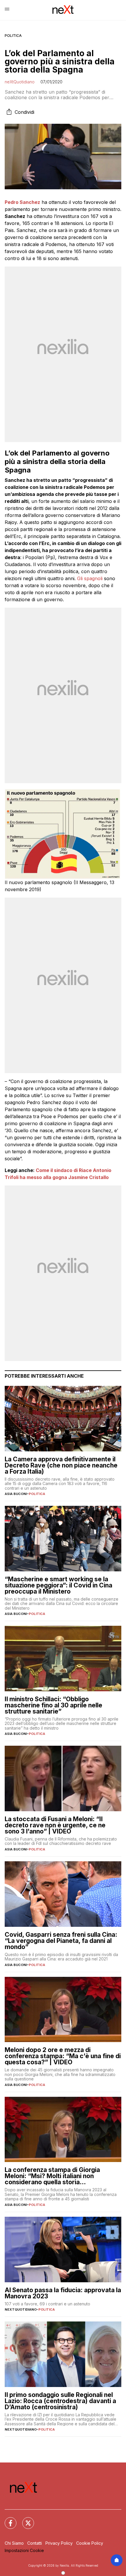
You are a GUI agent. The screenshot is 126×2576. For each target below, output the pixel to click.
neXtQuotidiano (20, 82)
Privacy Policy (59, 2543)
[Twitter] (25, 2520)
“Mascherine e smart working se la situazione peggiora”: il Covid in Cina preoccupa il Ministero (58, 1585)
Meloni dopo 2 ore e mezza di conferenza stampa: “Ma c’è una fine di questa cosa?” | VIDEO (63, 2056)
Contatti (35, 2543)
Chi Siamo (14, 2543)
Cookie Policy (90, 2543)
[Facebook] (7, 2520)
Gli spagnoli (90, 578)
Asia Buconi (16, 1494)
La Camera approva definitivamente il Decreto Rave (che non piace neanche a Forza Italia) (61, 1465)
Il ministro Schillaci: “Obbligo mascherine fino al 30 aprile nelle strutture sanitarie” (53, 1705)
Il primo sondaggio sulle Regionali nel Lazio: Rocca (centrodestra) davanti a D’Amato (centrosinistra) (60, 2401)
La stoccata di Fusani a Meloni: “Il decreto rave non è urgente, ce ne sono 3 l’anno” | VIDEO (55, 1825)
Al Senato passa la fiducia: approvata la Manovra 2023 (63, 2293)
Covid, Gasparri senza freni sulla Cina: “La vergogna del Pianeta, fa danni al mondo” (61, 1941)
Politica (13, 36)
